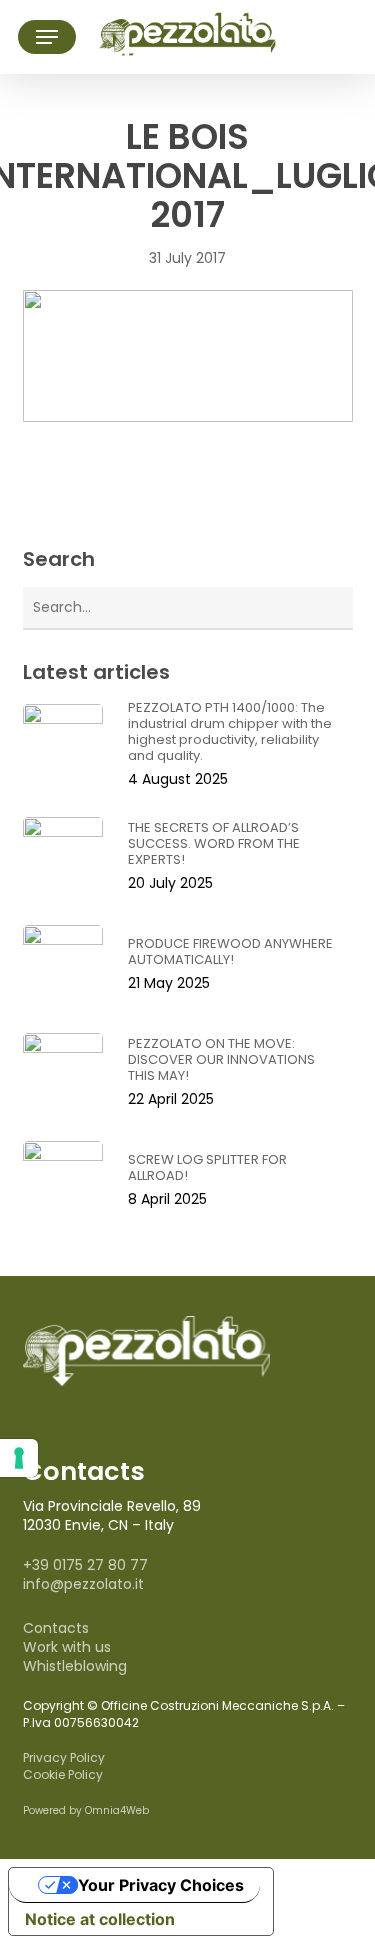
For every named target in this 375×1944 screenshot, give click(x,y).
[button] (47, 37)
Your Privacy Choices (161, 1885)
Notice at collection (100, 1919)
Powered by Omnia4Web (86, 1810)
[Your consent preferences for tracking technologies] (19, 1458)
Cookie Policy (63, 1774)
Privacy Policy (64, 1757)
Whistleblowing (75, 1666)
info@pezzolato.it (83, 1584)
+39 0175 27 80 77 (85, 1565)
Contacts (56, 1628)
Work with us (67, 1647)
